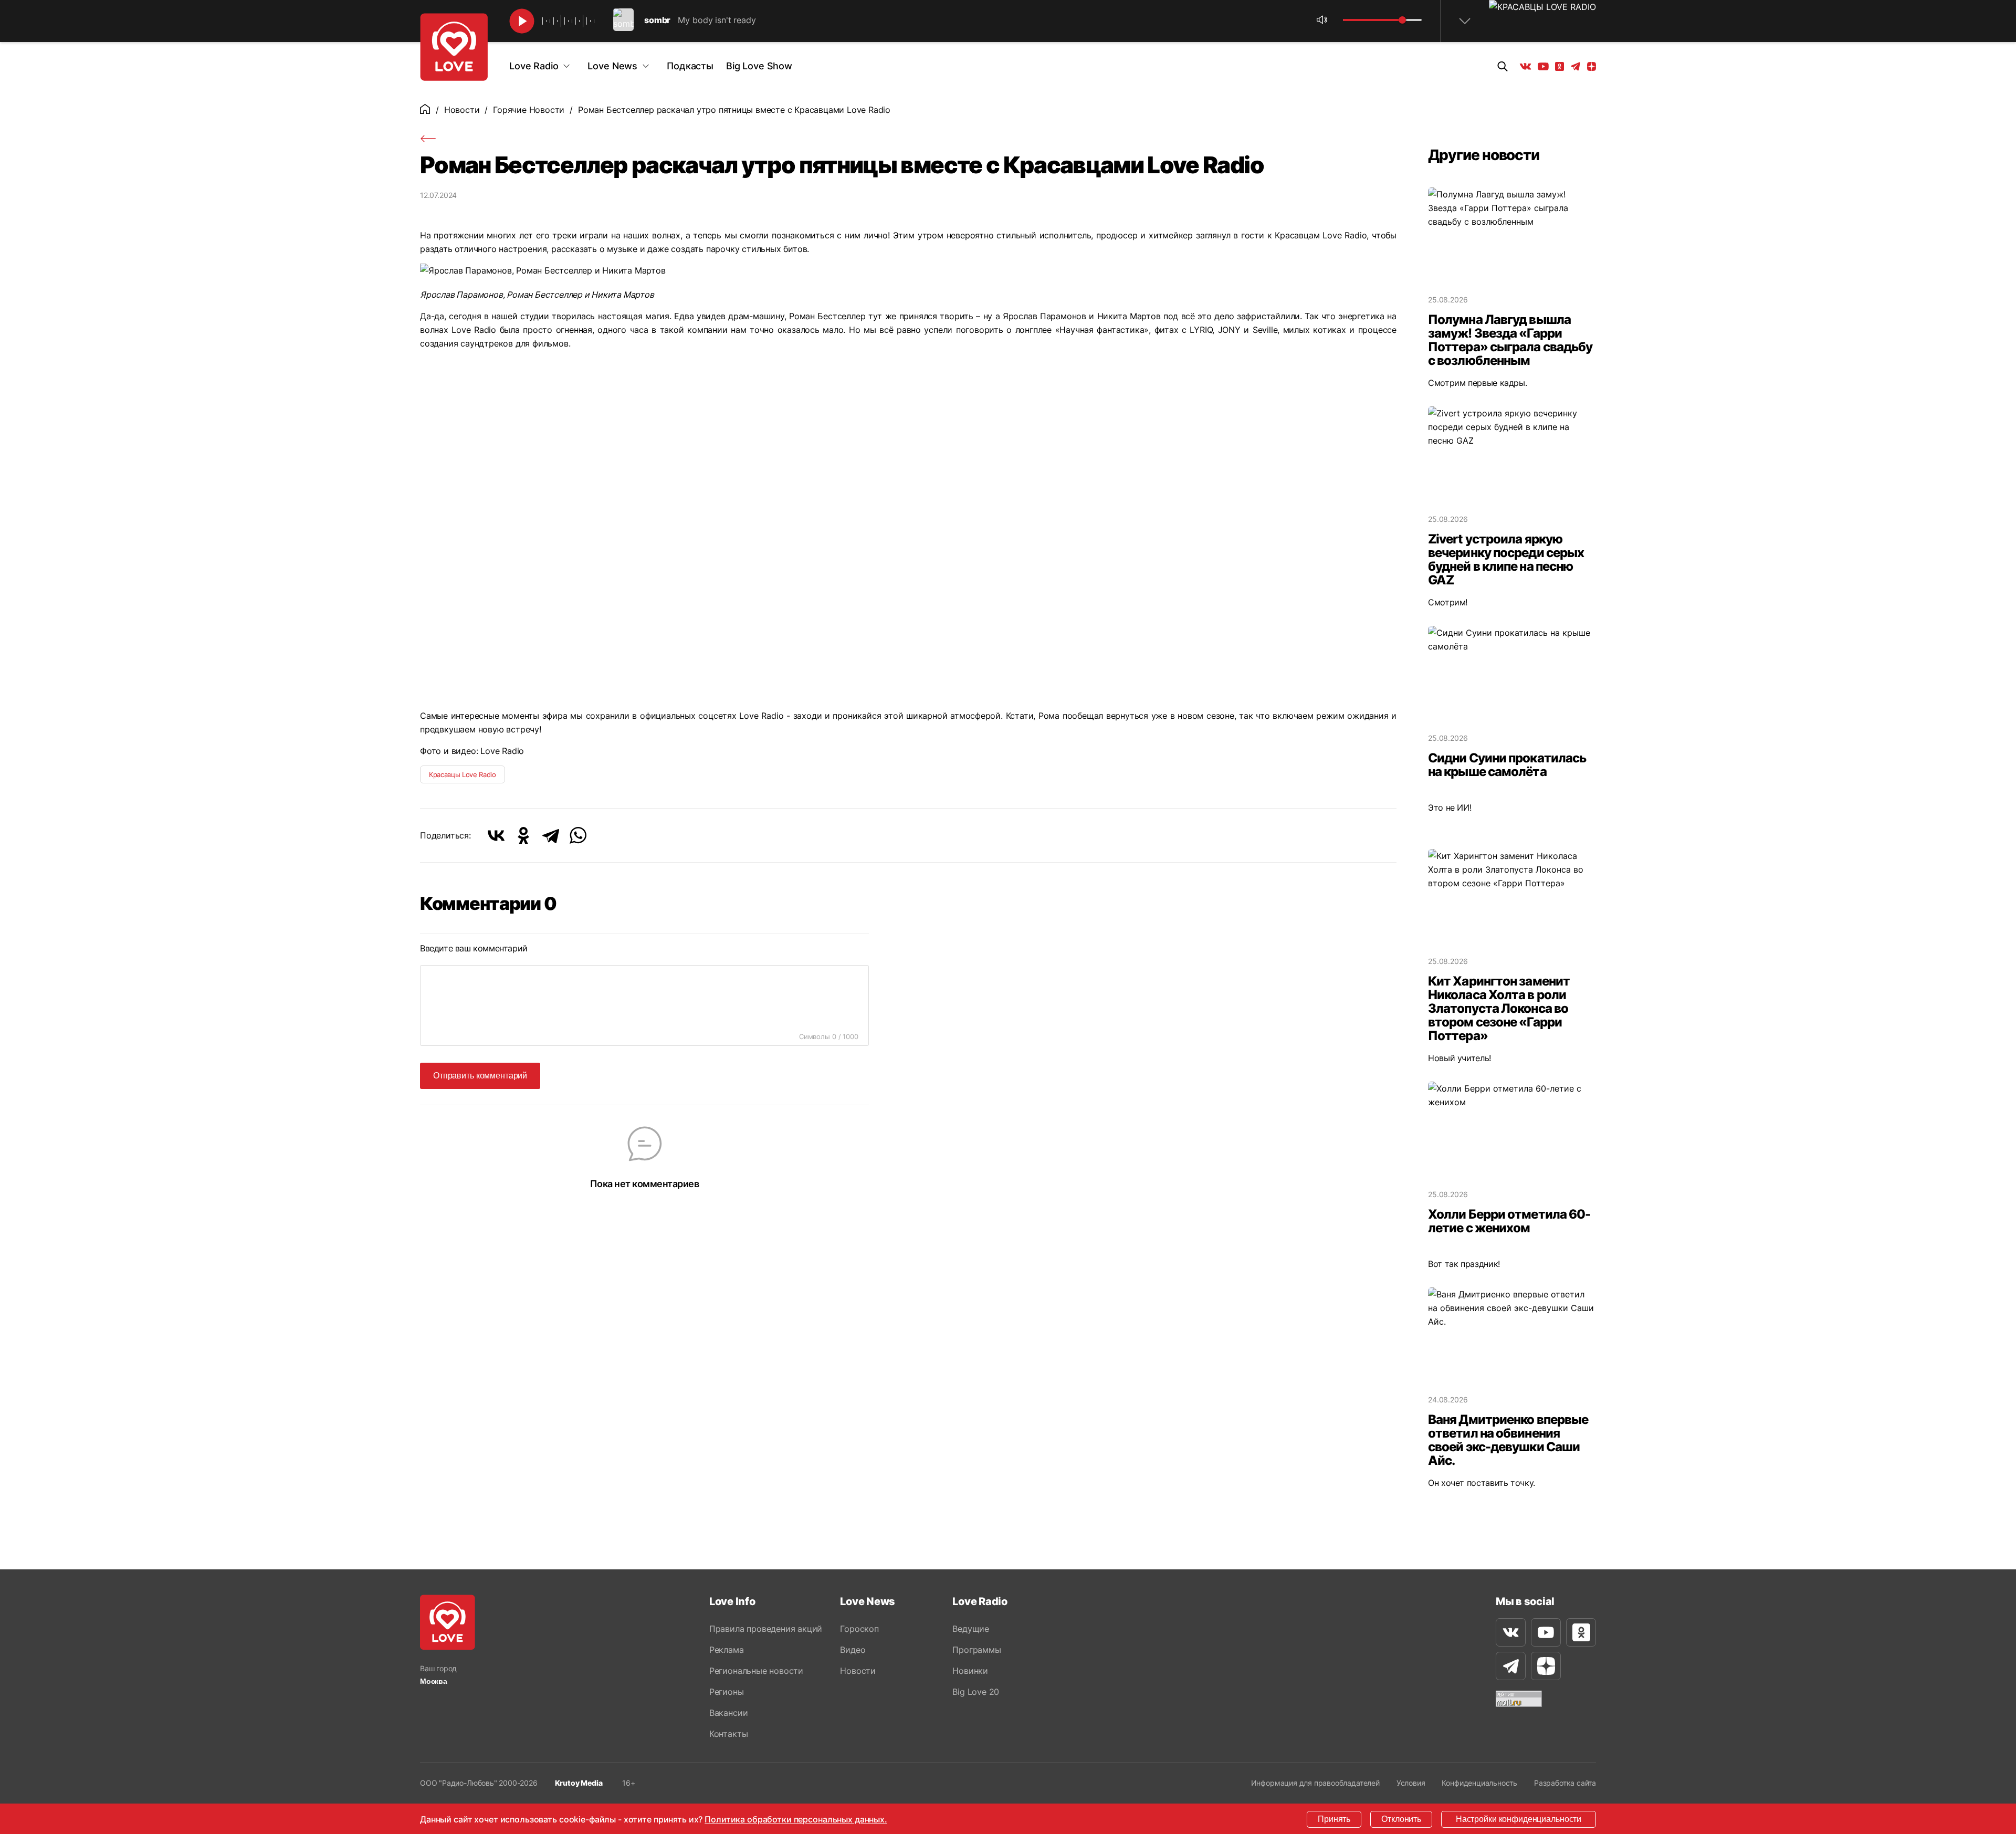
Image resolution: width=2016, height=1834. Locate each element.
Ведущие (971, 1629)
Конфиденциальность (1479, 1783)
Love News (612, 66)
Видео (853, 1650)
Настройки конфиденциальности (1519, 1819)
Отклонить (1401, 1819)
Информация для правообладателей (1315, 1783)
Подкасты (690, 66)
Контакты (728, 1734)
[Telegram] (551, 835)
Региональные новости (756, 1671)
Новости (462, 110)
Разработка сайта (1565, 1783)
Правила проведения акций (766, 1629)
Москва (434, 1681)
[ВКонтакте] (496, 835)
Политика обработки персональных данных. (796, 1819)
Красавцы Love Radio (463, 774)
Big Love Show (759, 66)
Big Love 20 (976, 1692)
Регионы (727, 1692)
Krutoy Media (579, 1783)
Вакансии (728, 1713)
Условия (1411, 1783)
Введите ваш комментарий (474, 948)
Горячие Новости (529, 110)
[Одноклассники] (523, 835)
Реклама (727, 1650)
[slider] (1402, 20)
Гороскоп (859, 1629)
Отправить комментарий (480, 1076)
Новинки (970, 1671)
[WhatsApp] (578, 835)
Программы (976, 1650)
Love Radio (534, 66)
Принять (1334, 1819)
